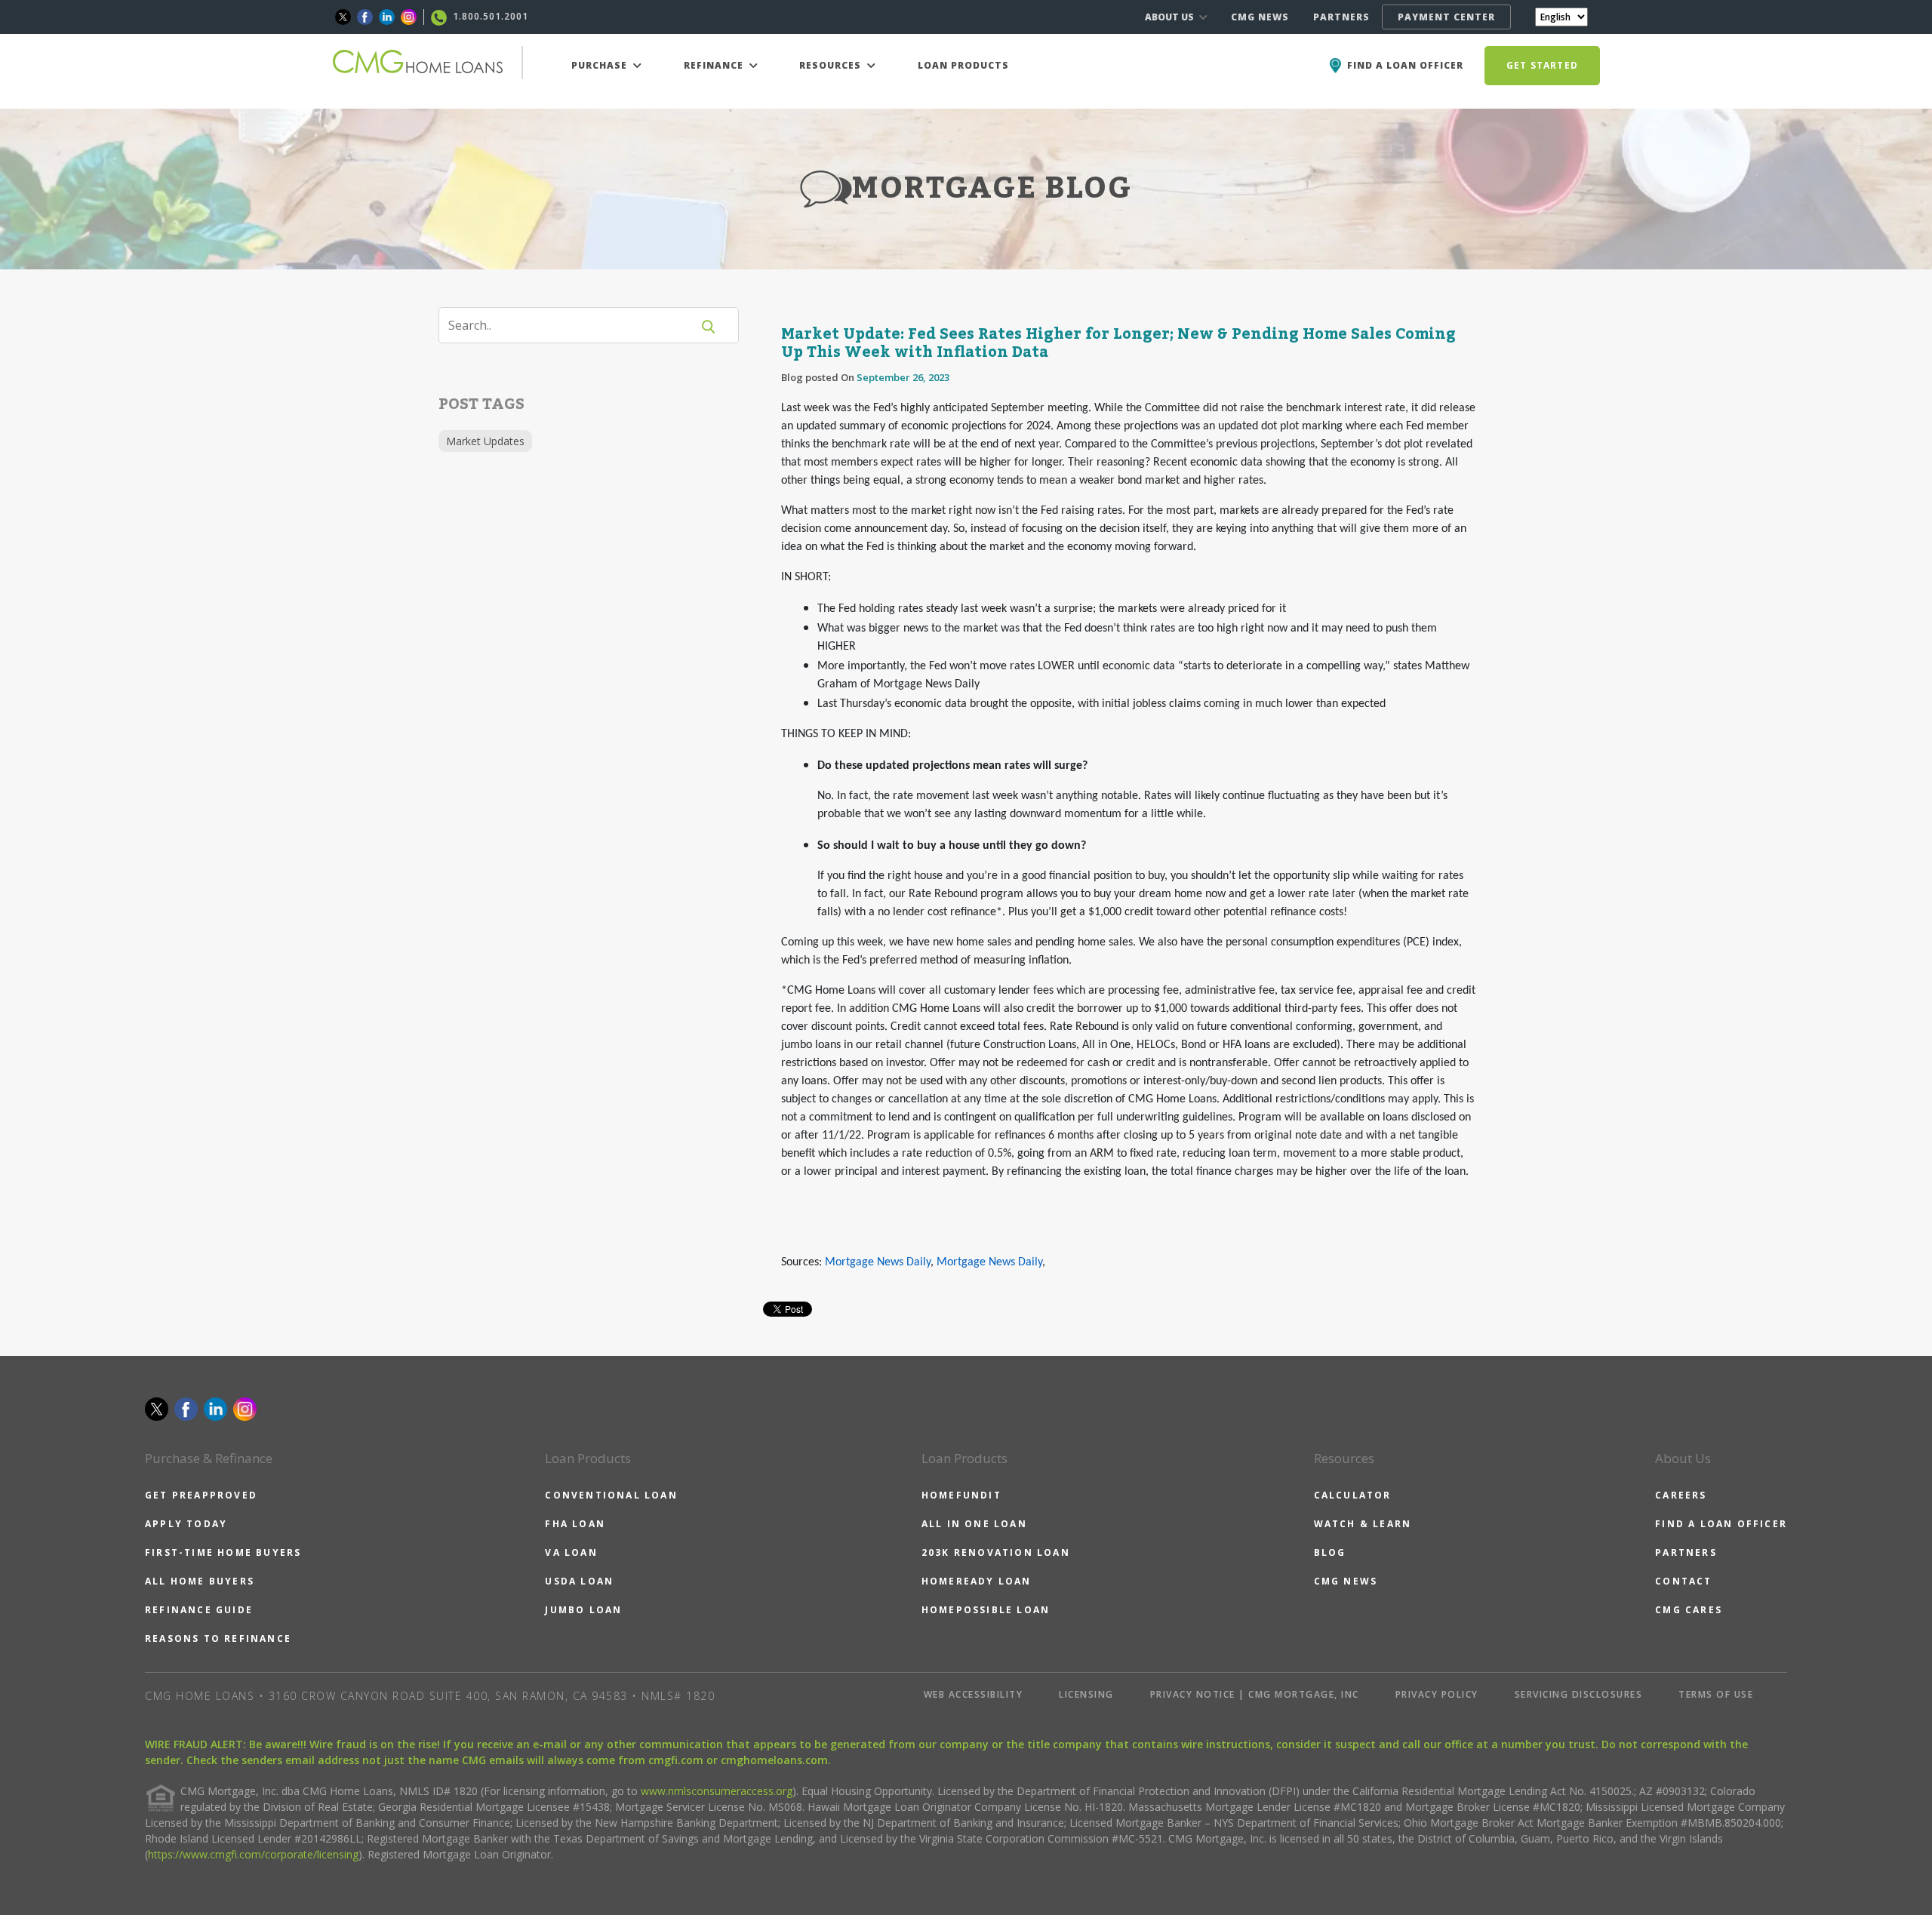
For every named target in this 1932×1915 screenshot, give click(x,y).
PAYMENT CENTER (1446, 17)
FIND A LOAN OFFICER (1721, 1524)
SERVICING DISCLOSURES (1579, 1694)
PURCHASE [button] (601, 65)
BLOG (1330, 1552)
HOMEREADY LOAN (977, 1581)
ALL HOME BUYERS (200, 1581)
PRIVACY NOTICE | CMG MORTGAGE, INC (1255, 1694)
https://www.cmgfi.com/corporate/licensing (253, 1854)
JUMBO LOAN (583, 1610)
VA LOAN (571, 1552)
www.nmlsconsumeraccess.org (717, 1791)
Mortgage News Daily (878, 1262)
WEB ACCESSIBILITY (974, 1694)
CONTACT (1683, 1581)
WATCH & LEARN (1363, 1524)
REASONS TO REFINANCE (218, 1638)
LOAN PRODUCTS (963, 65)
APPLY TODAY (186, 1524)
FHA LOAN (575, 1524)
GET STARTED (1542, 65)
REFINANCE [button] (715, 65)
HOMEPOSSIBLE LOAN (986, 1610)
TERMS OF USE (1716, 1694)
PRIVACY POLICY (1437, 1694)
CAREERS (1681, 1495)
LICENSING (1086, 1694)
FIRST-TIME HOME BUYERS (223, 1552)
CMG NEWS (1260, 17)
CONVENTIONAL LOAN (611, 1495)
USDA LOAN (579, 1581)
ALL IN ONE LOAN (974, 1524)
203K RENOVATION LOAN (996, 1552)
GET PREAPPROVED (201, 1495)
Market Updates (485, 441)
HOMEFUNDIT (961, 1495)
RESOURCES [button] (832, 65)
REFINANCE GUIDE (199, 1610)
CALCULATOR (1353, 1495)
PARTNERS (1341, 17)
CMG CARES (1689, 1610)
